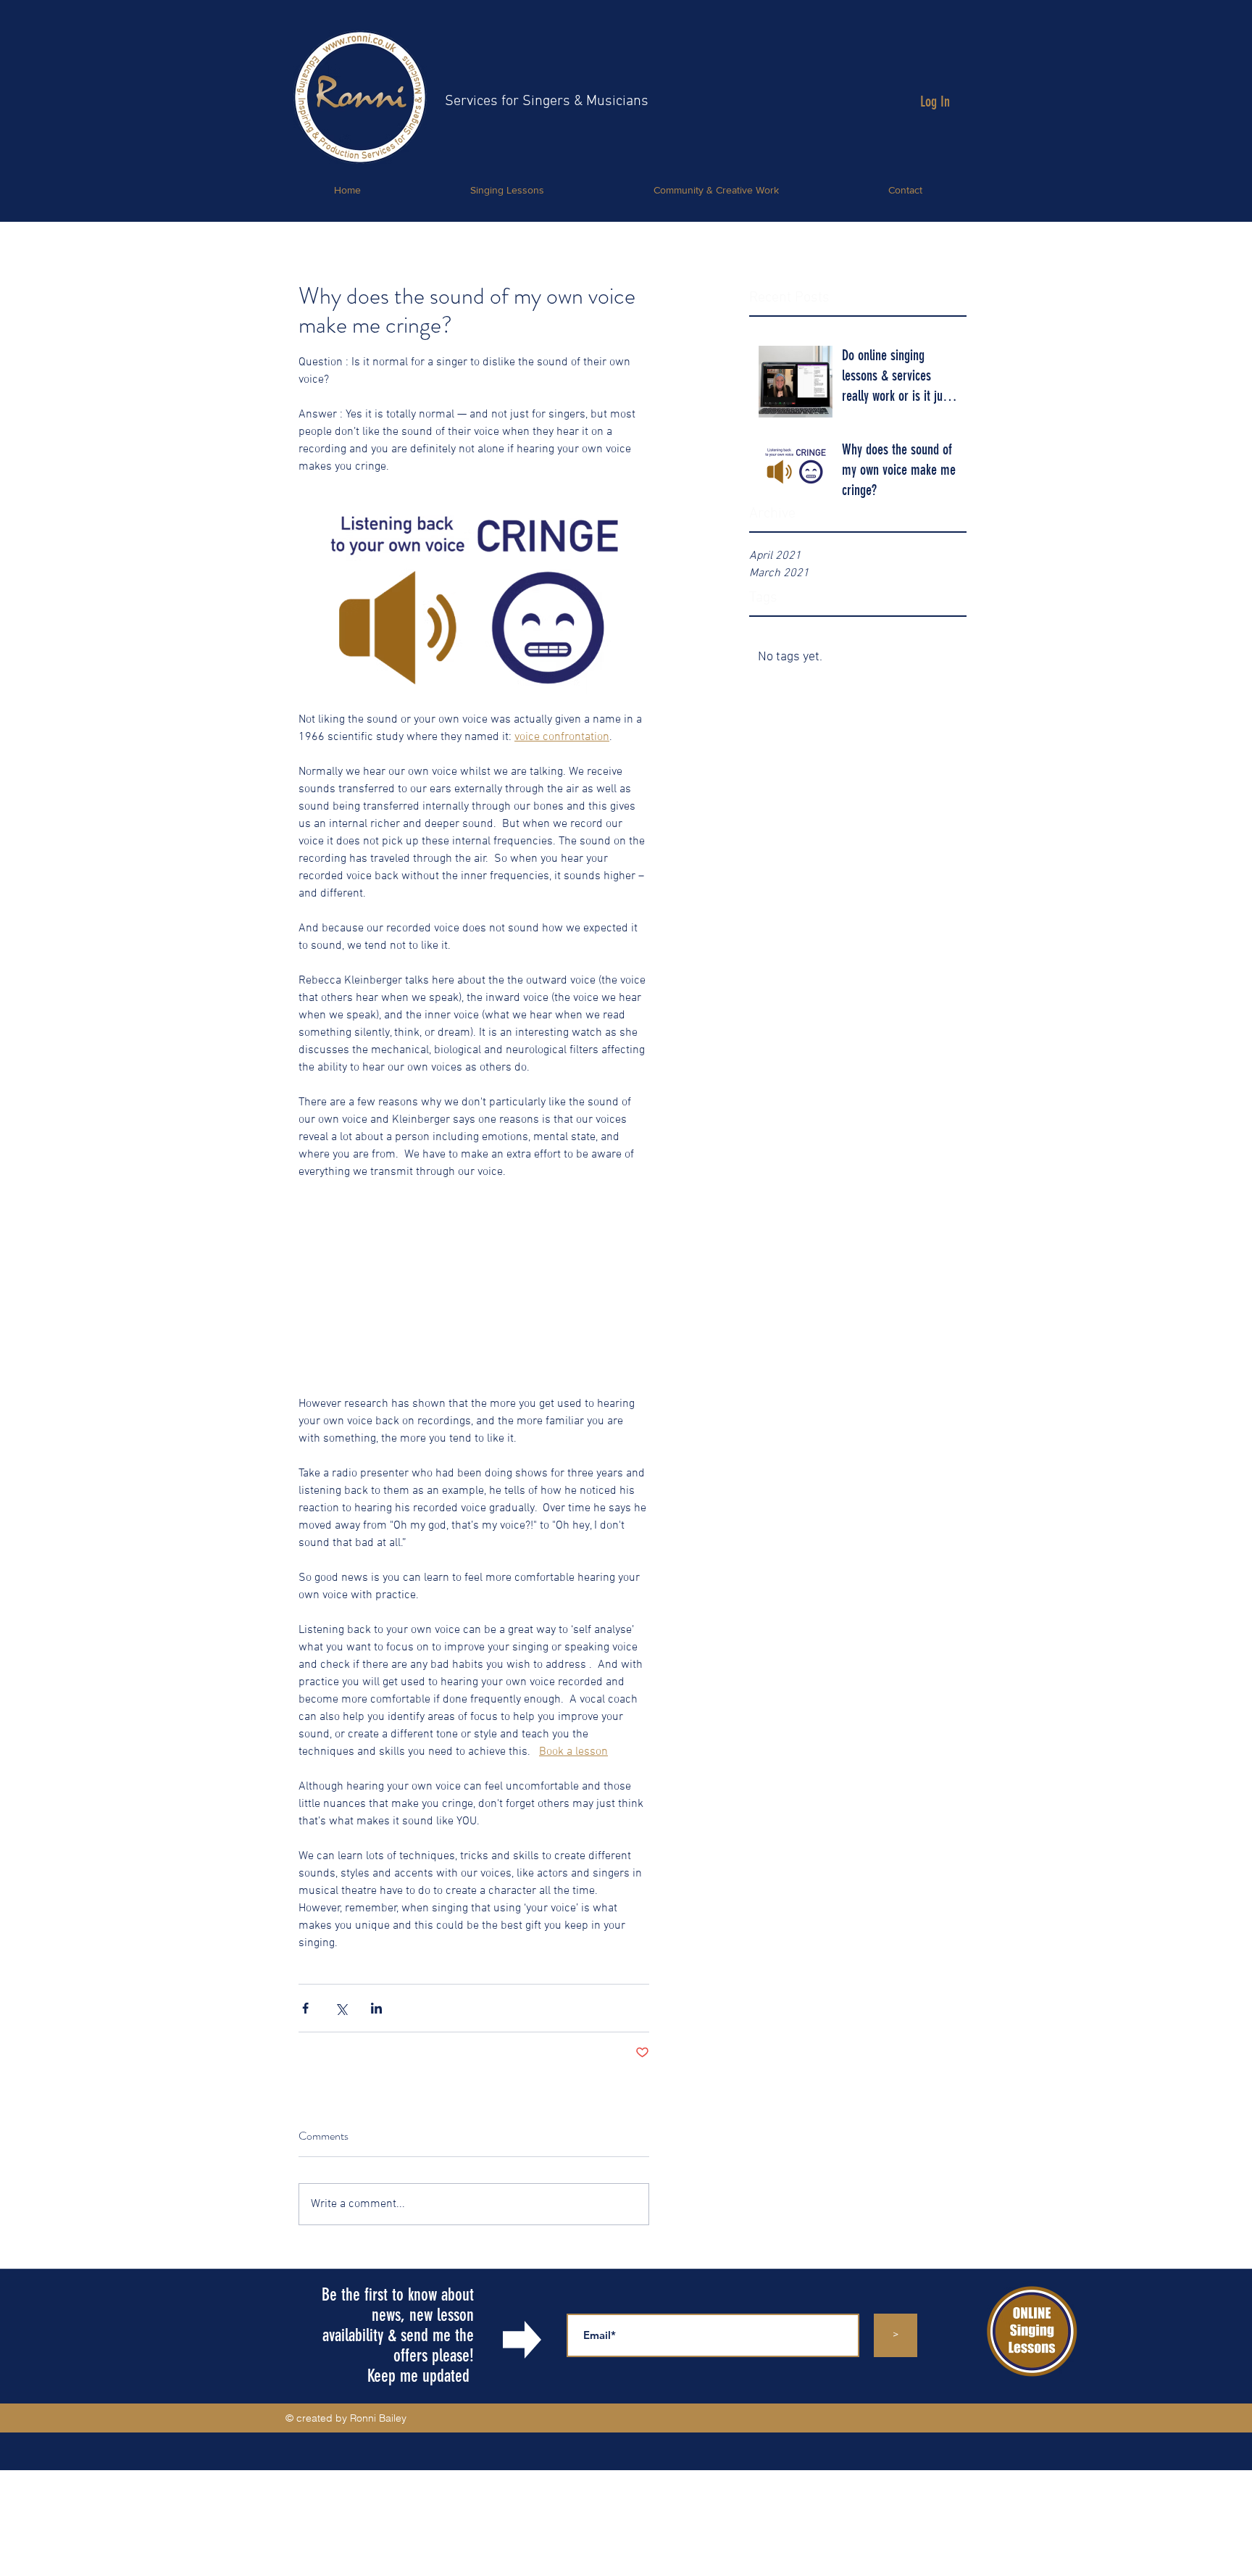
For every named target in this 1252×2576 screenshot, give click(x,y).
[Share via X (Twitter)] (341, 2008)
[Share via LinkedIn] (376, 2008)
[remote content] (474, 1279)
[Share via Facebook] (305, 2008)
